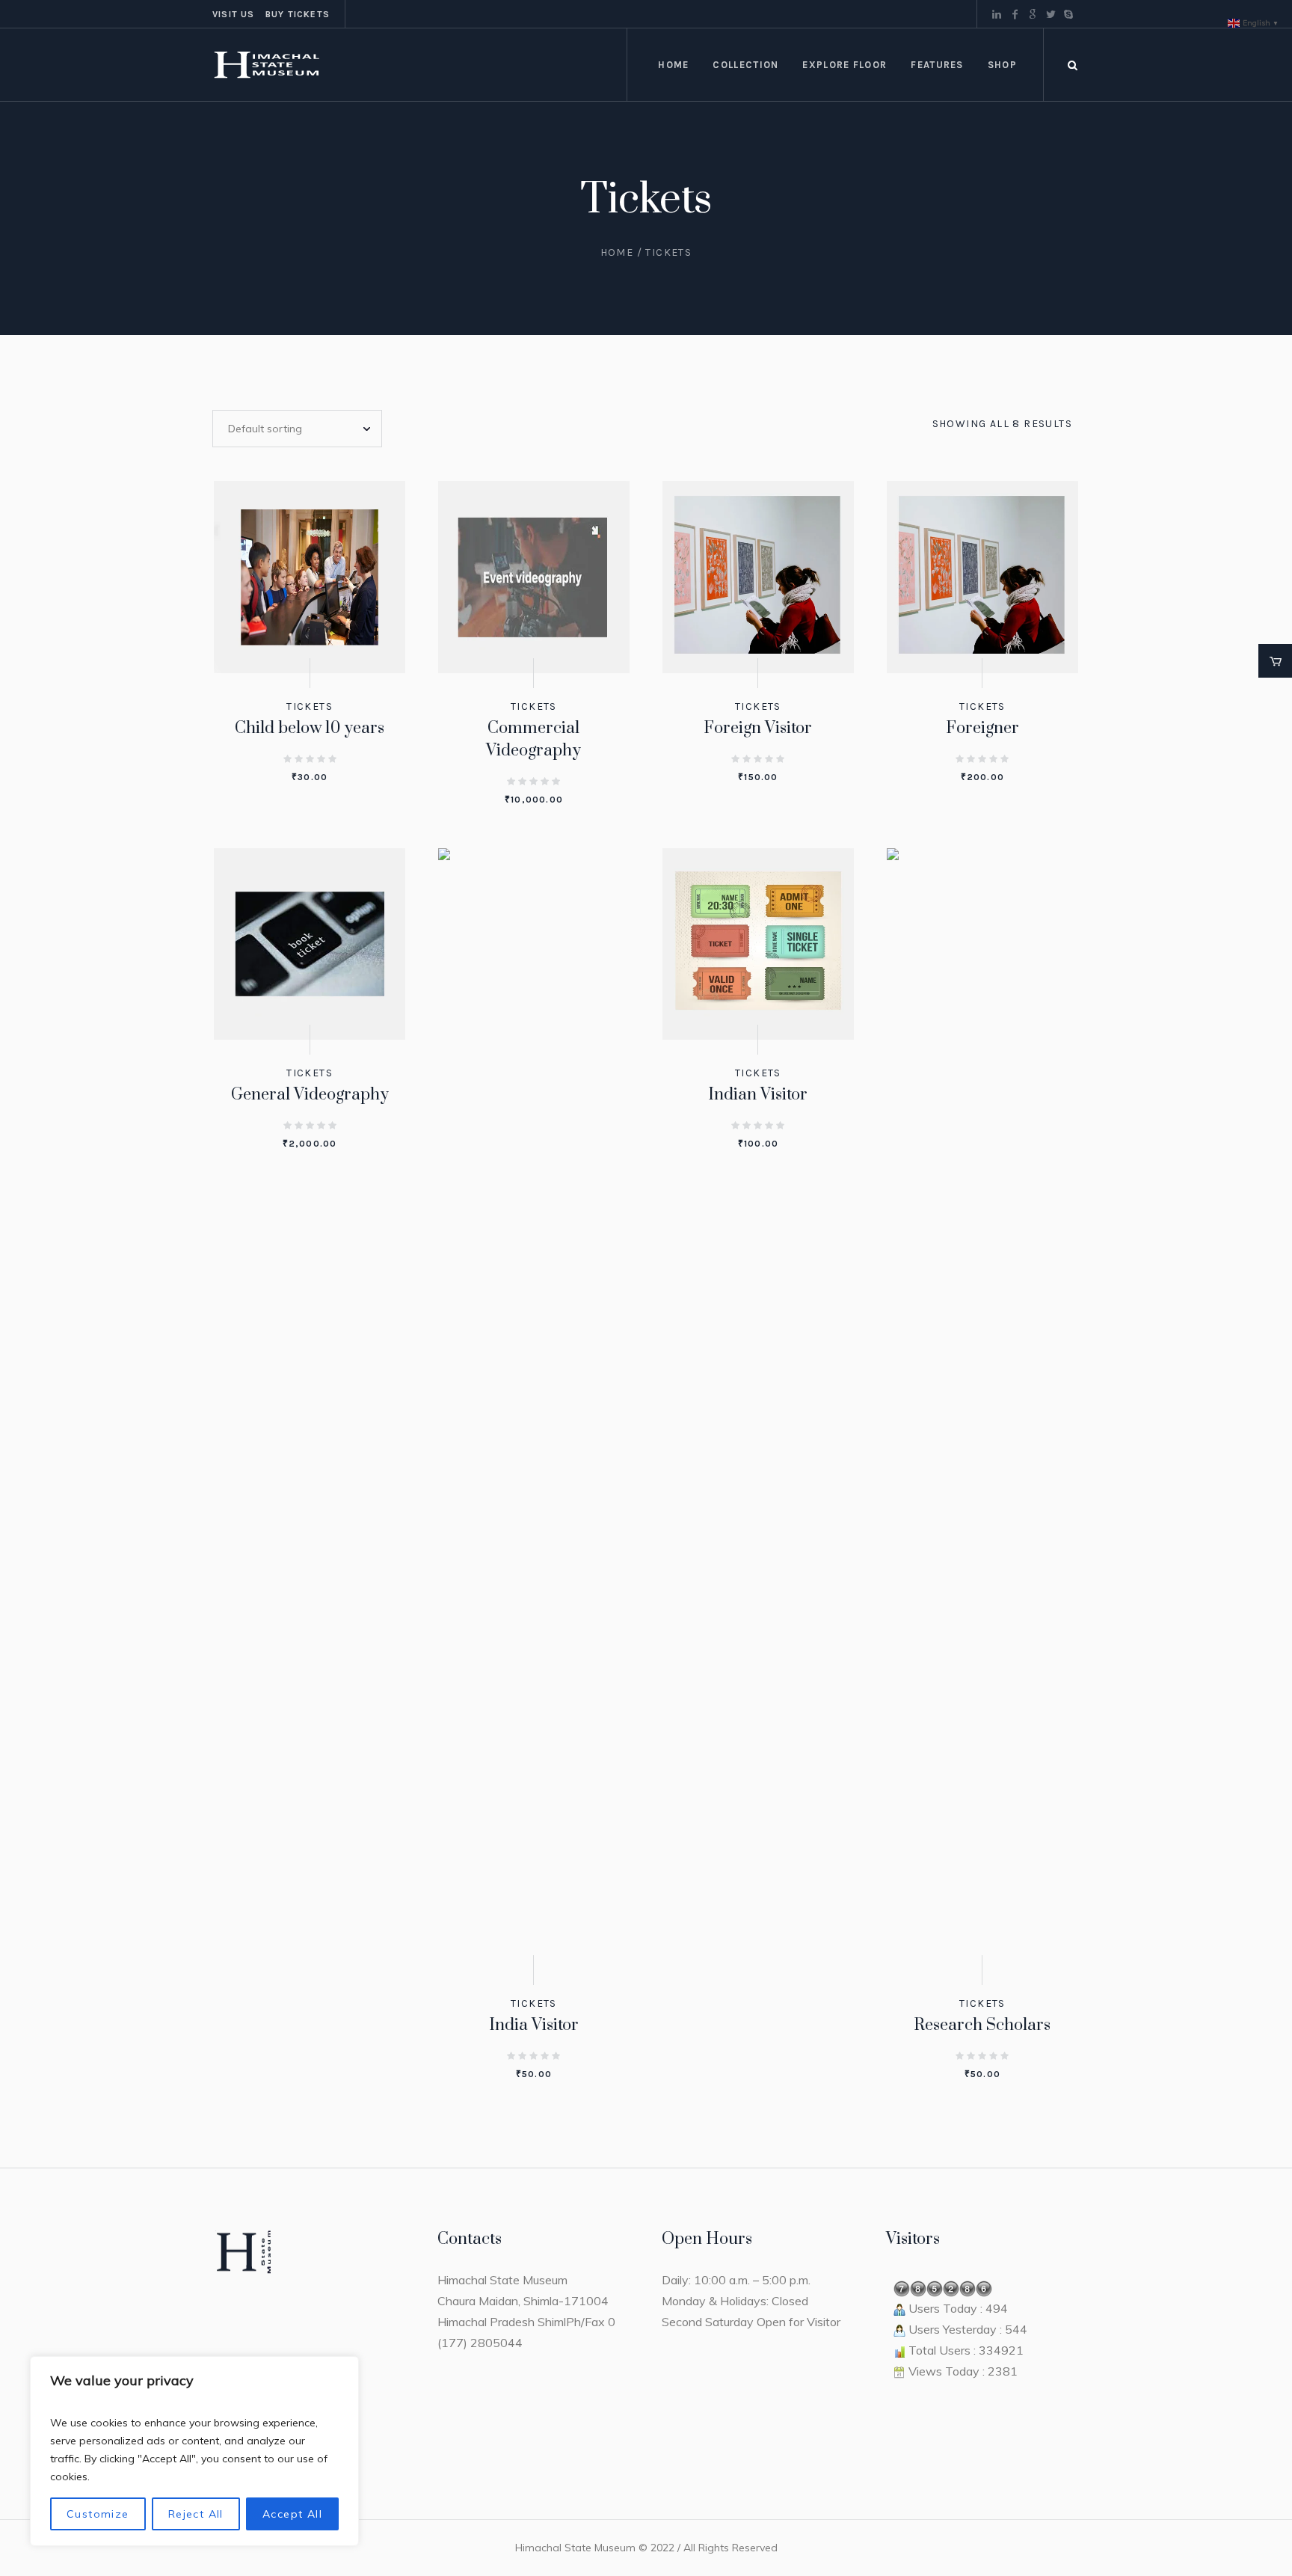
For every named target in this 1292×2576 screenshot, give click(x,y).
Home (617, 252)
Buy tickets (298, 14)
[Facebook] (1015, 14)
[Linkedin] (997, 14)
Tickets (310, 706)
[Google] (1033, 14)
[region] (194, 2451)
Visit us (234, 14)
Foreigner (982, 728)
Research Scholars (982, 2025)
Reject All (196, 2514)
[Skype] (1068, 14)
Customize (98, 2514)
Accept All (292, 2514)
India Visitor (534, 2025)
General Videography (310, 1095)
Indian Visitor (758, 1095)
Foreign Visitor (758, 728)
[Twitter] (1050, 14)
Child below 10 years (310, 728)
